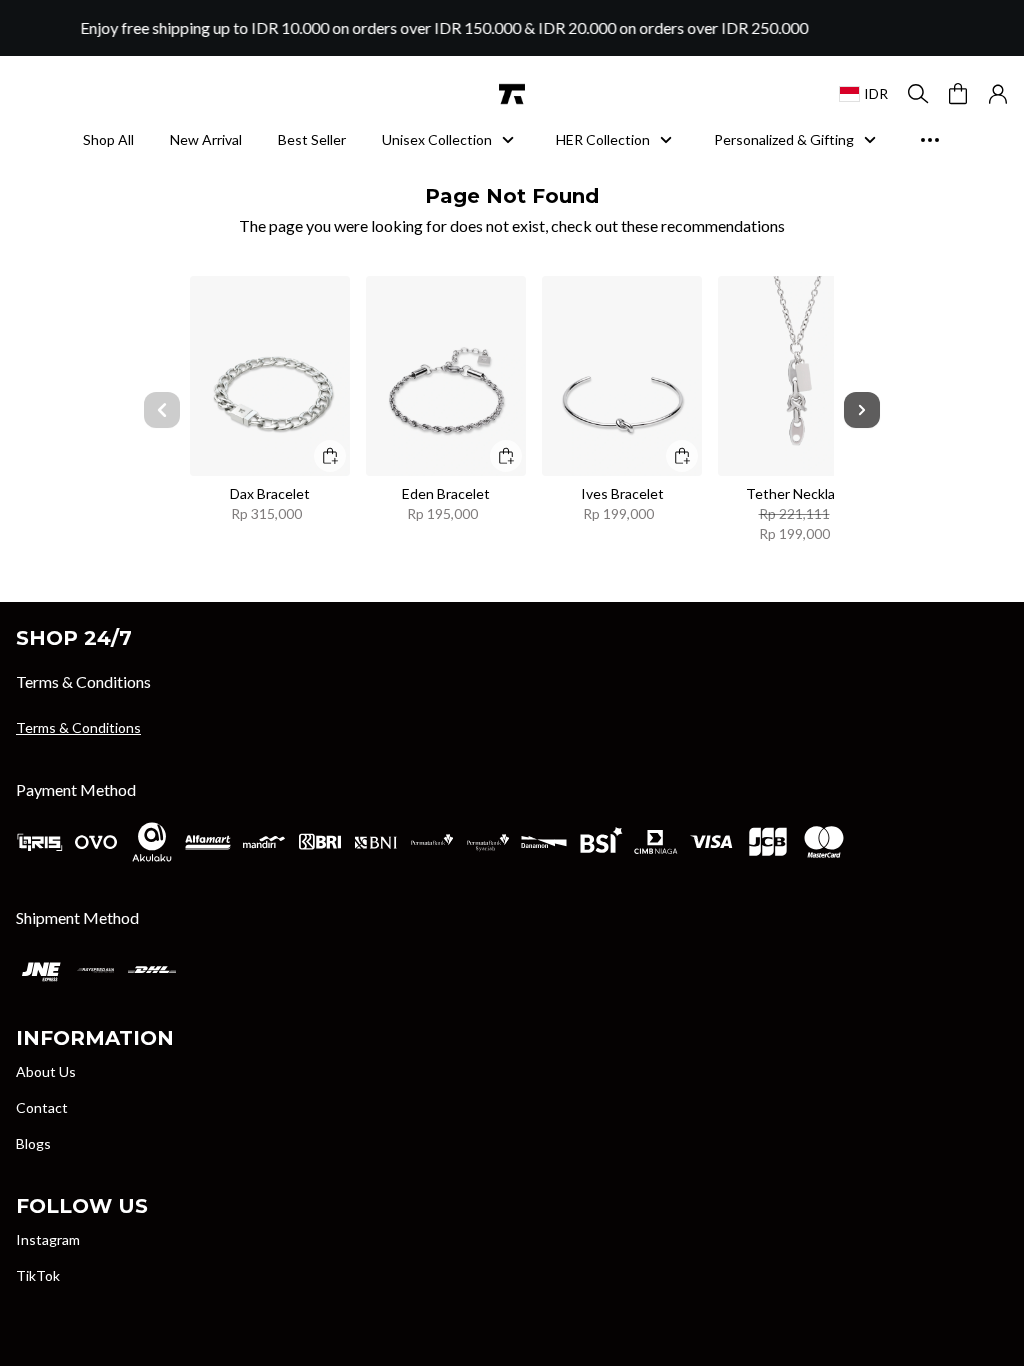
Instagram (48, 1239)
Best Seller (312, 139)
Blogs (33, 1143)
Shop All (108, 139)
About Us (46, 1071)
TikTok (38, 1275)
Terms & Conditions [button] (78, 727)
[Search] (918, 94)
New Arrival (206, 139)
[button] (998, 94)
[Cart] (958, 94)
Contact (42, 1107)
